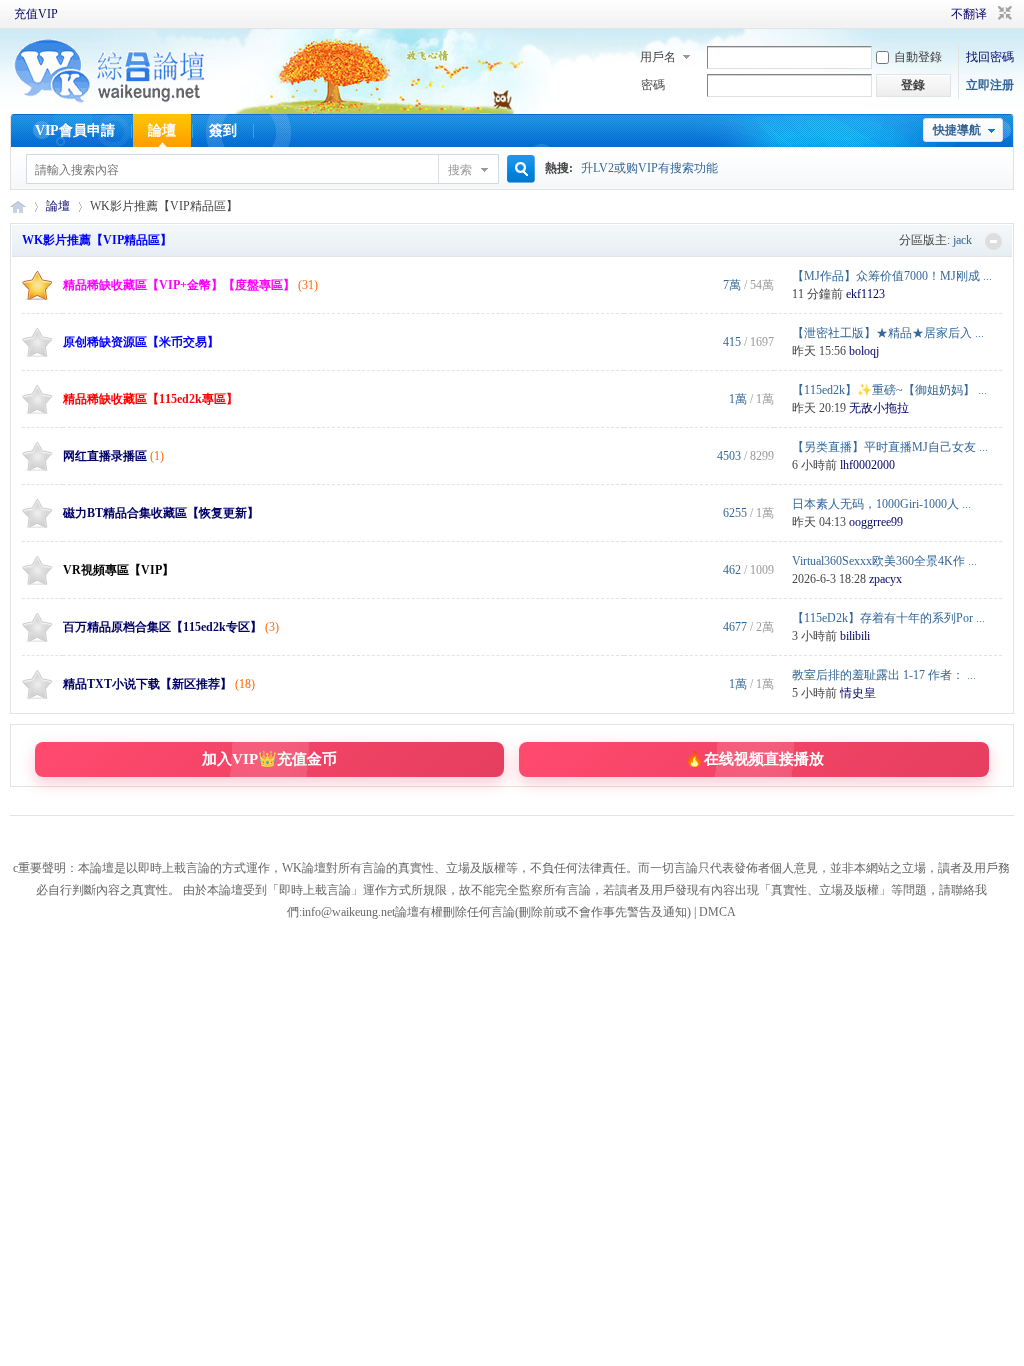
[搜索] (518, 169)
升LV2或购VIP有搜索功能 (649, 168)
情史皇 (858, 693)
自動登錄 (918, 57)
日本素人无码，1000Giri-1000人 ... (881, 504)
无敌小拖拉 (879, 408)
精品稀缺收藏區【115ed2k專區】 (150, 399)
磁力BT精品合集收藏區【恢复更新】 (161, 513)
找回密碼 (990, 57)
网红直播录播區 (105, 456)
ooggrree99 (876, 522)
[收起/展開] (993, 241)
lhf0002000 (867, 465)
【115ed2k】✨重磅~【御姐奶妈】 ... (889, 390)
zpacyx (885, 579)
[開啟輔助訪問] (923, 14)
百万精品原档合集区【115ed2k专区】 (162, 627)
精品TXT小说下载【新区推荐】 (147, 684)
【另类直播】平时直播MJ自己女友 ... (890, 447)
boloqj (864, 351)
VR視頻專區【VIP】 (118, 570)
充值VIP (36, 14)
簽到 (223, 130)
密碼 (653, 85)
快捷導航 (957, 130)
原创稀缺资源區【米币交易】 (141, 342)
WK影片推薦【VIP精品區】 (97, 240)
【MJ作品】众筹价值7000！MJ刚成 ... (892, 276)
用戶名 (658, 57)
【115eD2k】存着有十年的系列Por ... (888, 618)
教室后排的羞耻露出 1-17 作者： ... (884, 675)
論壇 (162, 130)
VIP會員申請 (75, 130)
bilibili (855, 636)
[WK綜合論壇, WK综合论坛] (110, 100)
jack (962, 240)
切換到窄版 (1002, 14)
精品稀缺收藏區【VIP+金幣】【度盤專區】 (179, 285)
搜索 (460, 170)
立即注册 (990, 85)
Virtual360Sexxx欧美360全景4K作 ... (884, 561)
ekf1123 (865, 294)
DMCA (717, 912)
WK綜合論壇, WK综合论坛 (18, 206)
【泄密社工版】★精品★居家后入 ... (888, 333)
